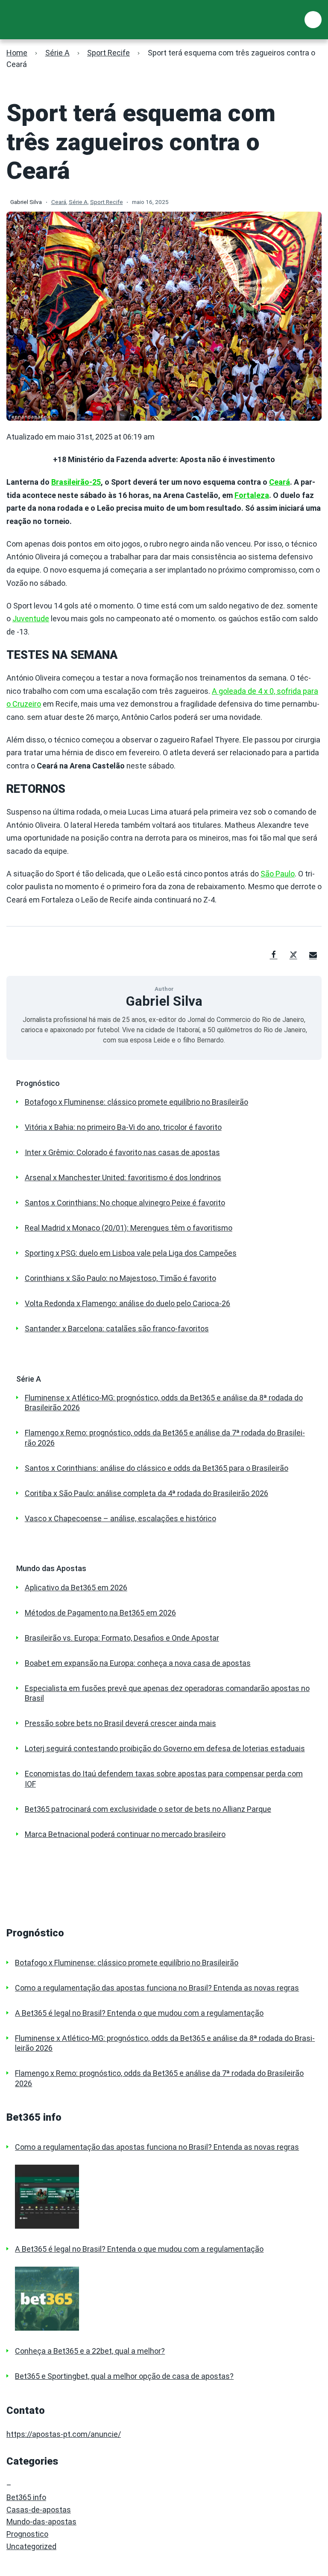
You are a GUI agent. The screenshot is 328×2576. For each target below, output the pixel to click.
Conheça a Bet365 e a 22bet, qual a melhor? (90, 2351)
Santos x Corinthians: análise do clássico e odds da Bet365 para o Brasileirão (157, 1468)
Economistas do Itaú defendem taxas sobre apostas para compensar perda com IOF (164, 1778)
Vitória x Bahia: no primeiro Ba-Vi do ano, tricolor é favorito (123, 1127)
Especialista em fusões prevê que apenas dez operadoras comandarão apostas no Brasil (167, 1693)
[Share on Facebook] (274, 955)
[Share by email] (313, 955)
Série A (57, 53)
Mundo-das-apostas (41, 2522)
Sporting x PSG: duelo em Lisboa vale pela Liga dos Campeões (131, 1253)
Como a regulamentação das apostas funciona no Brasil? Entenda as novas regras (157, 1988)
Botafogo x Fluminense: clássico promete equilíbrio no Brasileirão (136, 1102)
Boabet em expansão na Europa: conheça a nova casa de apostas (138, 1663)
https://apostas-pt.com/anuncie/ (64, 2434)
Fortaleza (252, 495)
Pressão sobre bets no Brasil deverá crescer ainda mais (120, 1723)
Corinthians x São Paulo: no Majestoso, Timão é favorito (120, 1278)
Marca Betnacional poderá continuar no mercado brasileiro (125, 1834)
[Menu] (313, 20)
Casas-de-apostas (39, 2510)
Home (17, 53)
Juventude (31, 619)
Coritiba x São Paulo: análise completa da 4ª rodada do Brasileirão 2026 (146, 1493)
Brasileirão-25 (76, 482)
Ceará (59, 202)
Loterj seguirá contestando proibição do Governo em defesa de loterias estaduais (165, 1748)
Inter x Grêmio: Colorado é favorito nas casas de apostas (122, 1152)
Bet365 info (26, 2497)
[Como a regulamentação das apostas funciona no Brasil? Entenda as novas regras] (168, 2197)
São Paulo (278, 874)
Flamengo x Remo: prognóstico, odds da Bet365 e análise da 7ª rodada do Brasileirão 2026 (165, 1438)
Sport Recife (108, 53)
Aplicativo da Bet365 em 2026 (76, 1588)
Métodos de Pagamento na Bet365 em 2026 (100, 1613)
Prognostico (27, 2534)
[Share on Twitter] (293, 955)
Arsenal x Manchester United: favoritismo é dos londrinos (123, 1177)
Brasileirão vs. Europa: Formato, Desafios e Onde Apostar (122, 1638)
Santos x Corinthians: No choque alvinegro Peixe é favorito (125, 1203)
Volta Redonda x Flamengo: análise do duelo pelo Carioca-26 (127, 1303)
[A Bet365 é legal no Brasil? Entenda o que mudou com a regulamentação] (168, 2299)
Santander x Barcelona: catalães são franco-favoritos (117, 1329)
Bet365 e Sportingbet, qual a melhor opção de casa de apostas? (124, 2376)
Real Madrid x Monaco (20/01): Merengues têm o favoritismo (129, 1228)
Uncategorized (31, 2546)
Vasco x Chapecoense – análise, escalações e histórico (120, 1518)
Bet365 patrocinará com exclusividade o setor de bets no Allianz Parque (148, 1809)
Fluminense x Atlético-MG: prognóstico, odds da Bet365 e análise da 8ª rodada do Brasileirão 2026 (164, 1403)
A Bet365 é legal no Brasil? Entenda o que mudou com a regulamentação (139, 2013)
